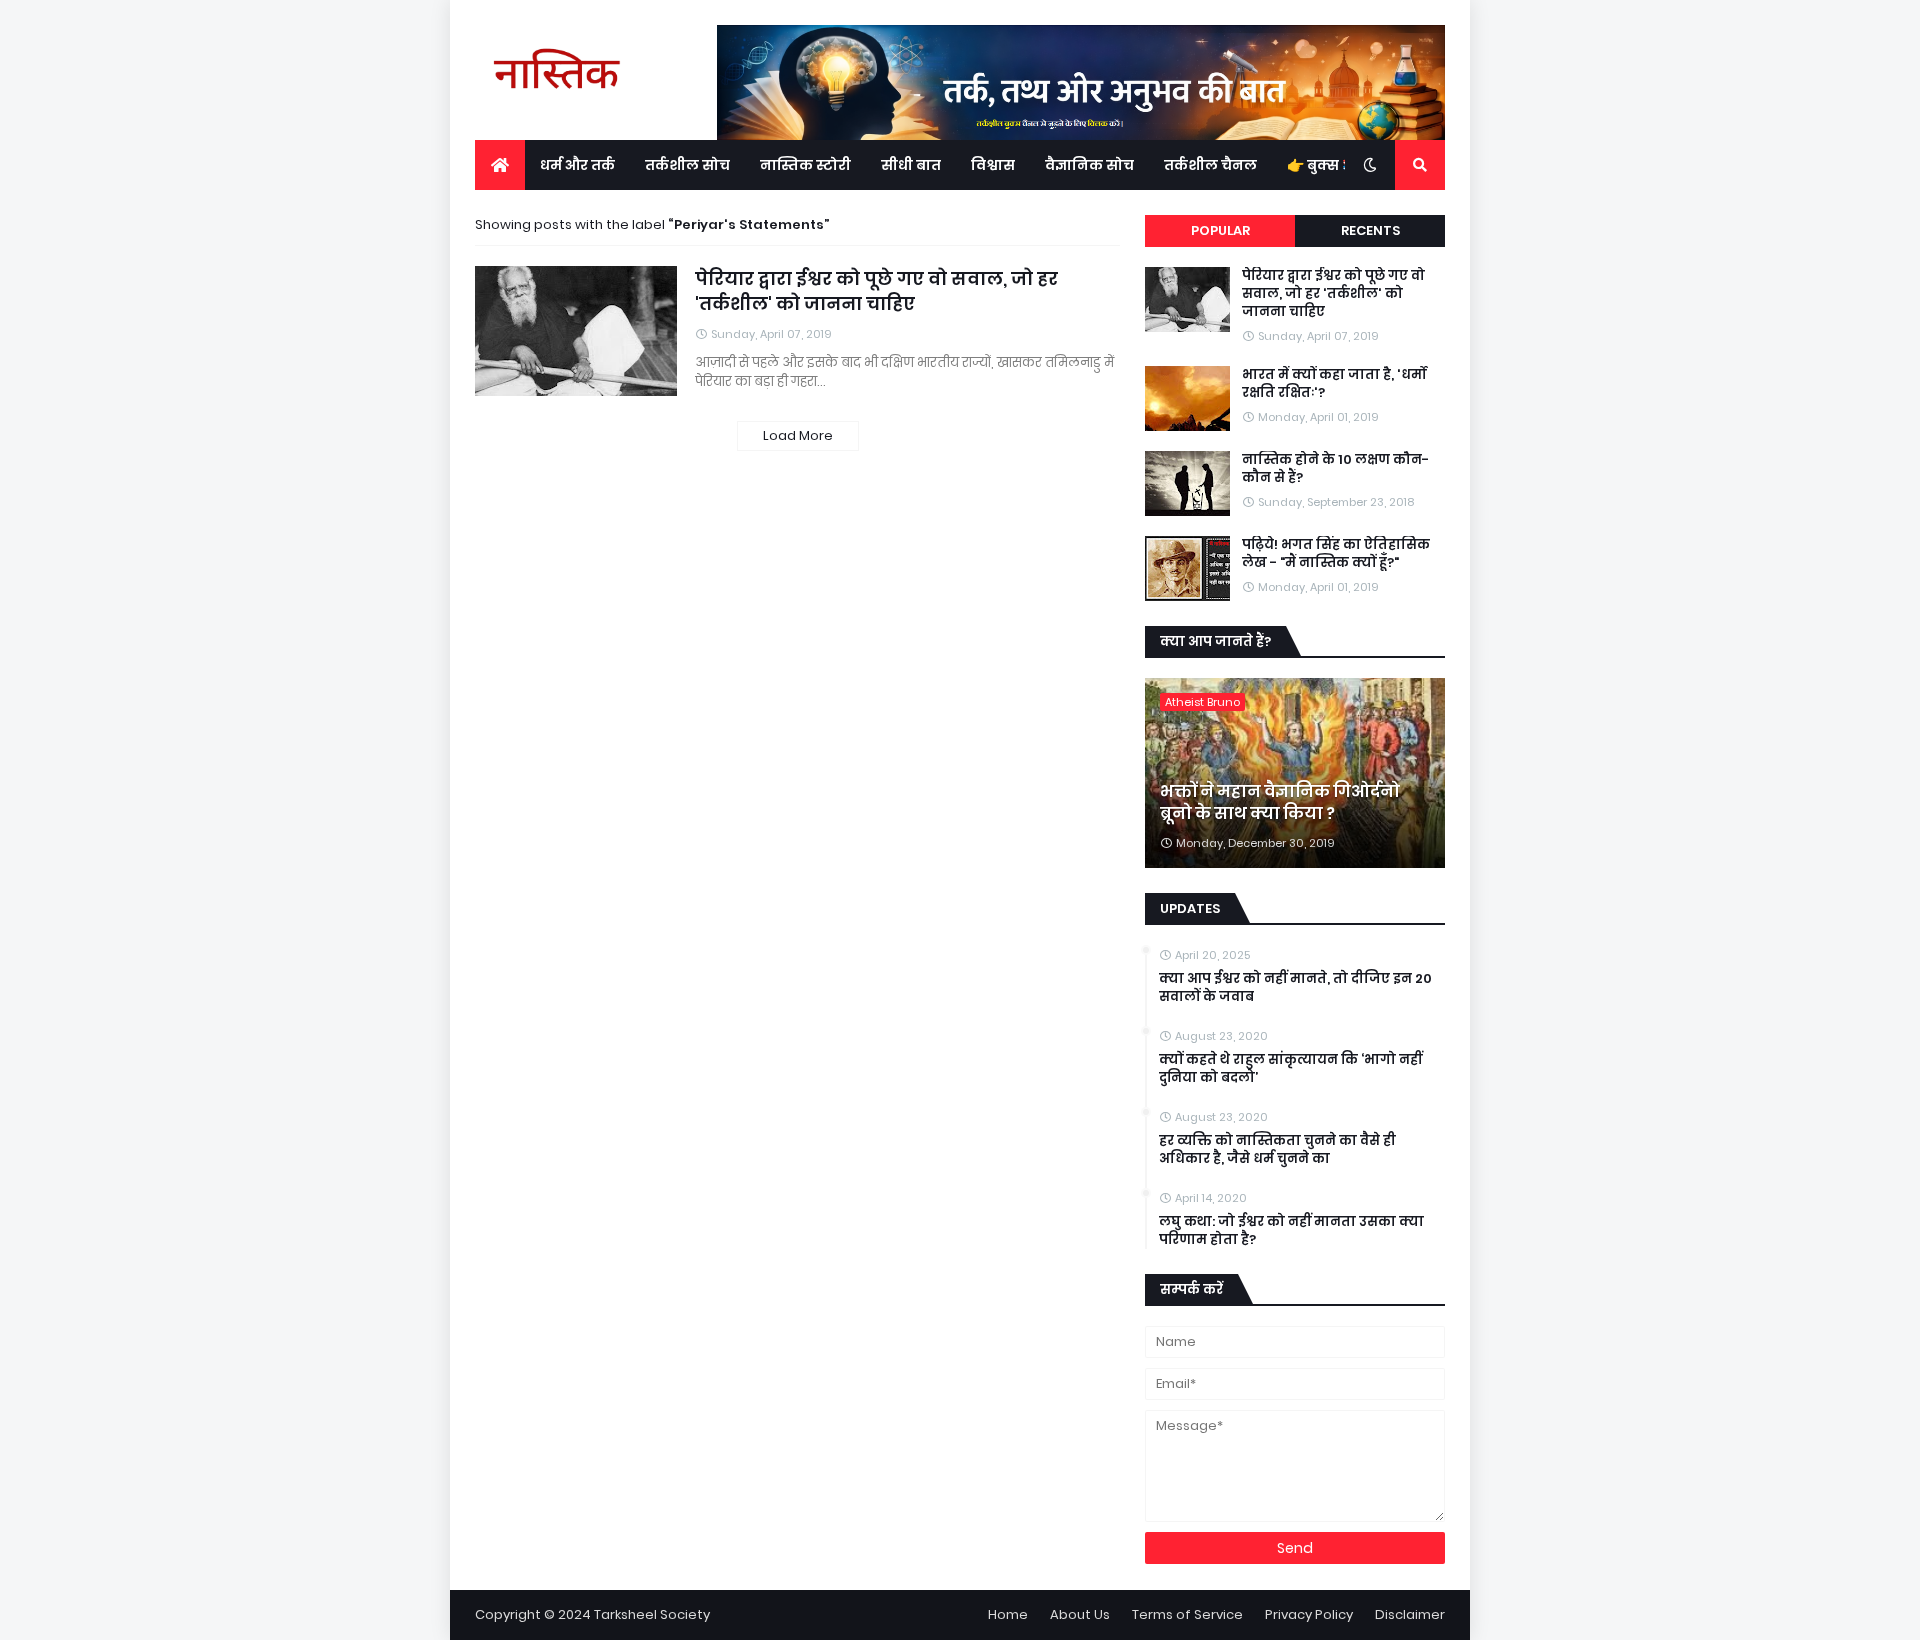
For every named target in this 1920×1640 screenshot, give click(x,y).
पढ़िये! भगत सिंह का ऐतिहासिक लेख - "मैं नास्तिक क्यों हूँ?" (1336, 554)
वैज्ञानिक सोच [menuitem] (1089, 165)
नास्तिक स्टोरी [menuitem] (805, 165)
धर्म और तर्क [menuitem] (577, 165)
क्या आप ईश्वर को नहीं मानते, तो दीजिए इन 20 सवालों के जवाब (1295, 988)
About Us (1080, 1614)
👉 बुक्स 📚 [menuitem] (1323, 165)
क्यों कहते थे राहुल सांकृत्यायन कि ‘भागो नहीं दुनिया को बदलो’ (1290, 1069)
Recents (1370, 230)
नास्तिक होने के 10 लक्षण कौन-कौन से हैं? (1335, 469)
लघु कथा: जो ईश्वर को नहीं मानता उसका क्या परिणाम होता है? (1291, 1231)
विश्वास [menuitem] (993, 165)
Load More (798, 435)
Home (1008, 1614)
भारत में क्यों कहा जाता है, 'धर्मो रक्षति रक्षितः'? (1334, 384)
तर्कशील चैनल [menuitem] (1210, 165)
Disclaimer (1410, 1614)
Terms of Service (1187, 1614)
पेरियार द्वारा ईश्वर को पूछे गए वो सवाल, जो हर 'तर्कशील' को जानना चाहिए (876, 291)
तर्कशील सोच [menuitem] (687, 165)
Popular (1220, 230)
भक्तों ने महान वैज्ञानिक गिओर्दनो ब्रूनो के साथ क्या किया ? (1280, 803)
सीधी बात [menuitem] (911, 165)
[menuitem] (500, 165)
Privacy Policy (1309, 1614)
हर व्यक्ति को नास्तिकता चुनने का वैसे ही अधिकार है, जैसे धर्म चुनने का (1277, 1150)
